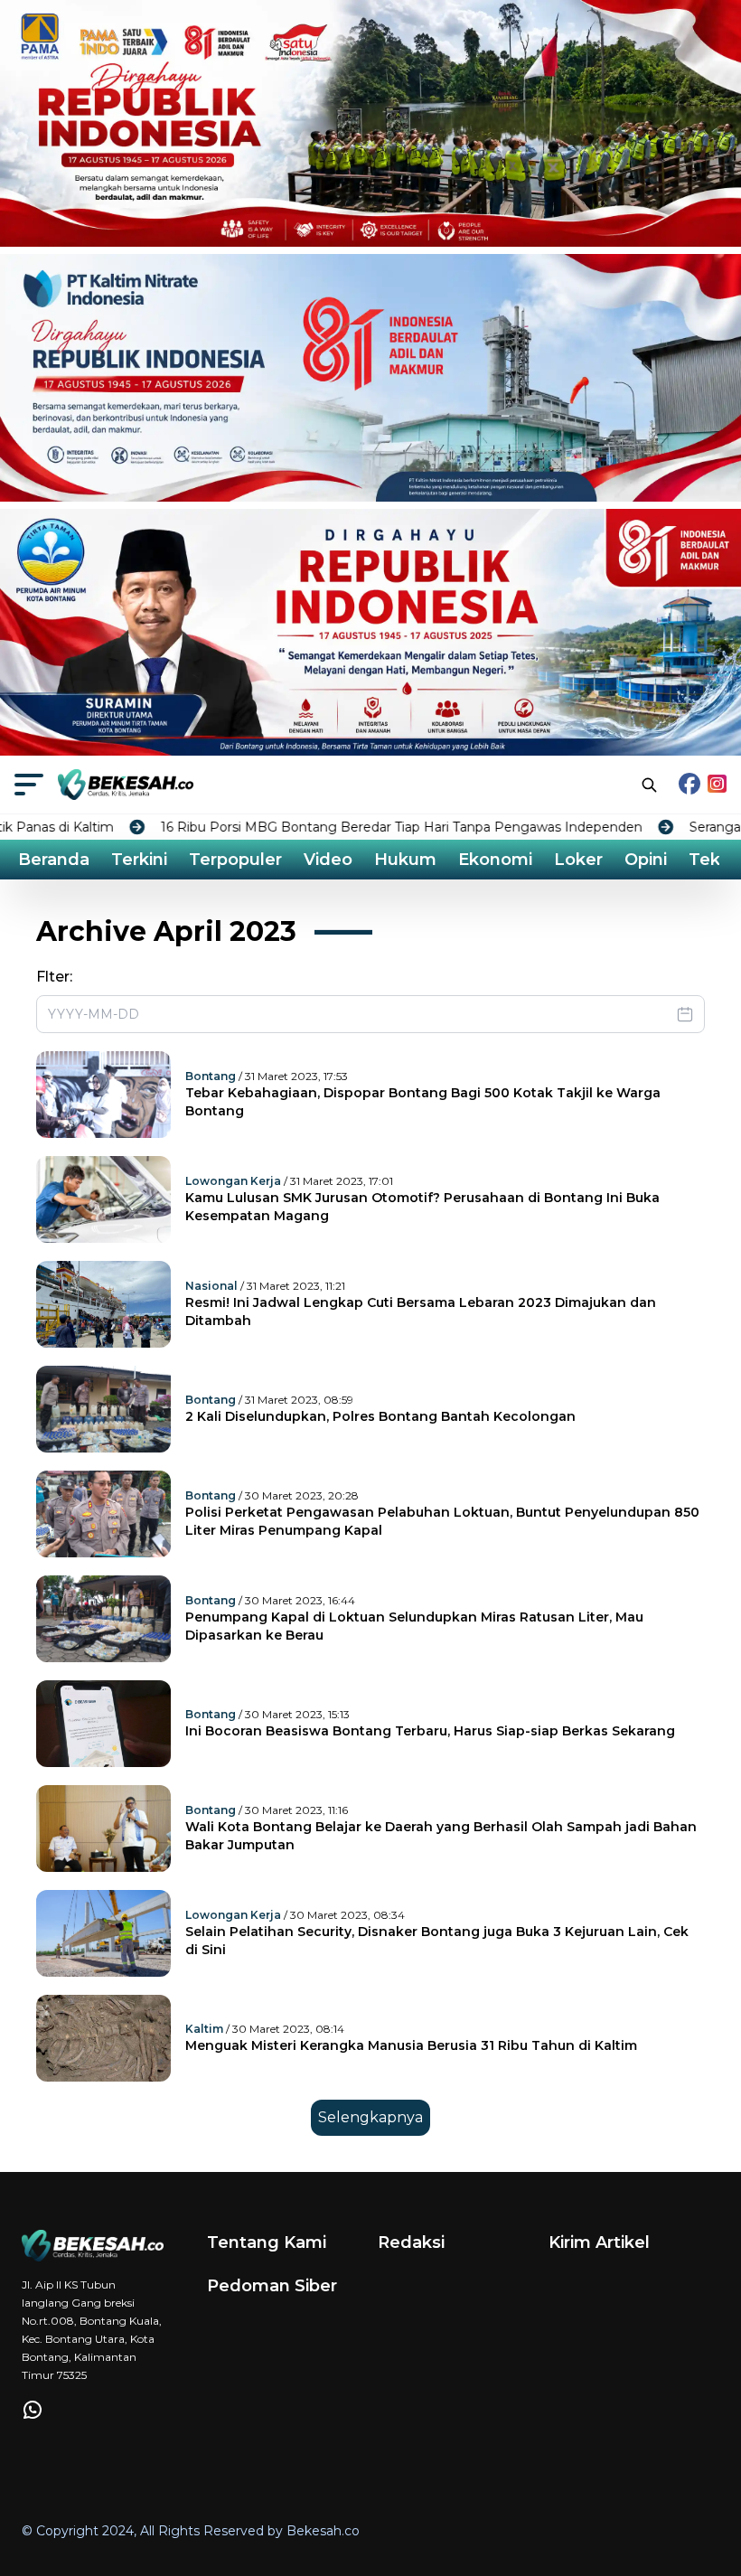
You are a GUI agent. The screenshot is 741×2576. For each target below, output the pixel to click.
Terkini (139, 860)
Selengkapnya (370, 2117)
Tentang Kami (267, 2242)
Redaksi (411, 2242)
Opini (646, 860)
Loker (578, 860)
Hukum (405, 860)
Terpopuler (235, 860)
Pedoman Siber (272, 2286)
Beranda (54, 860)
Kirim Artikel (599, 2242)
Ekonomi (495, 860)
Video (328, 860)
